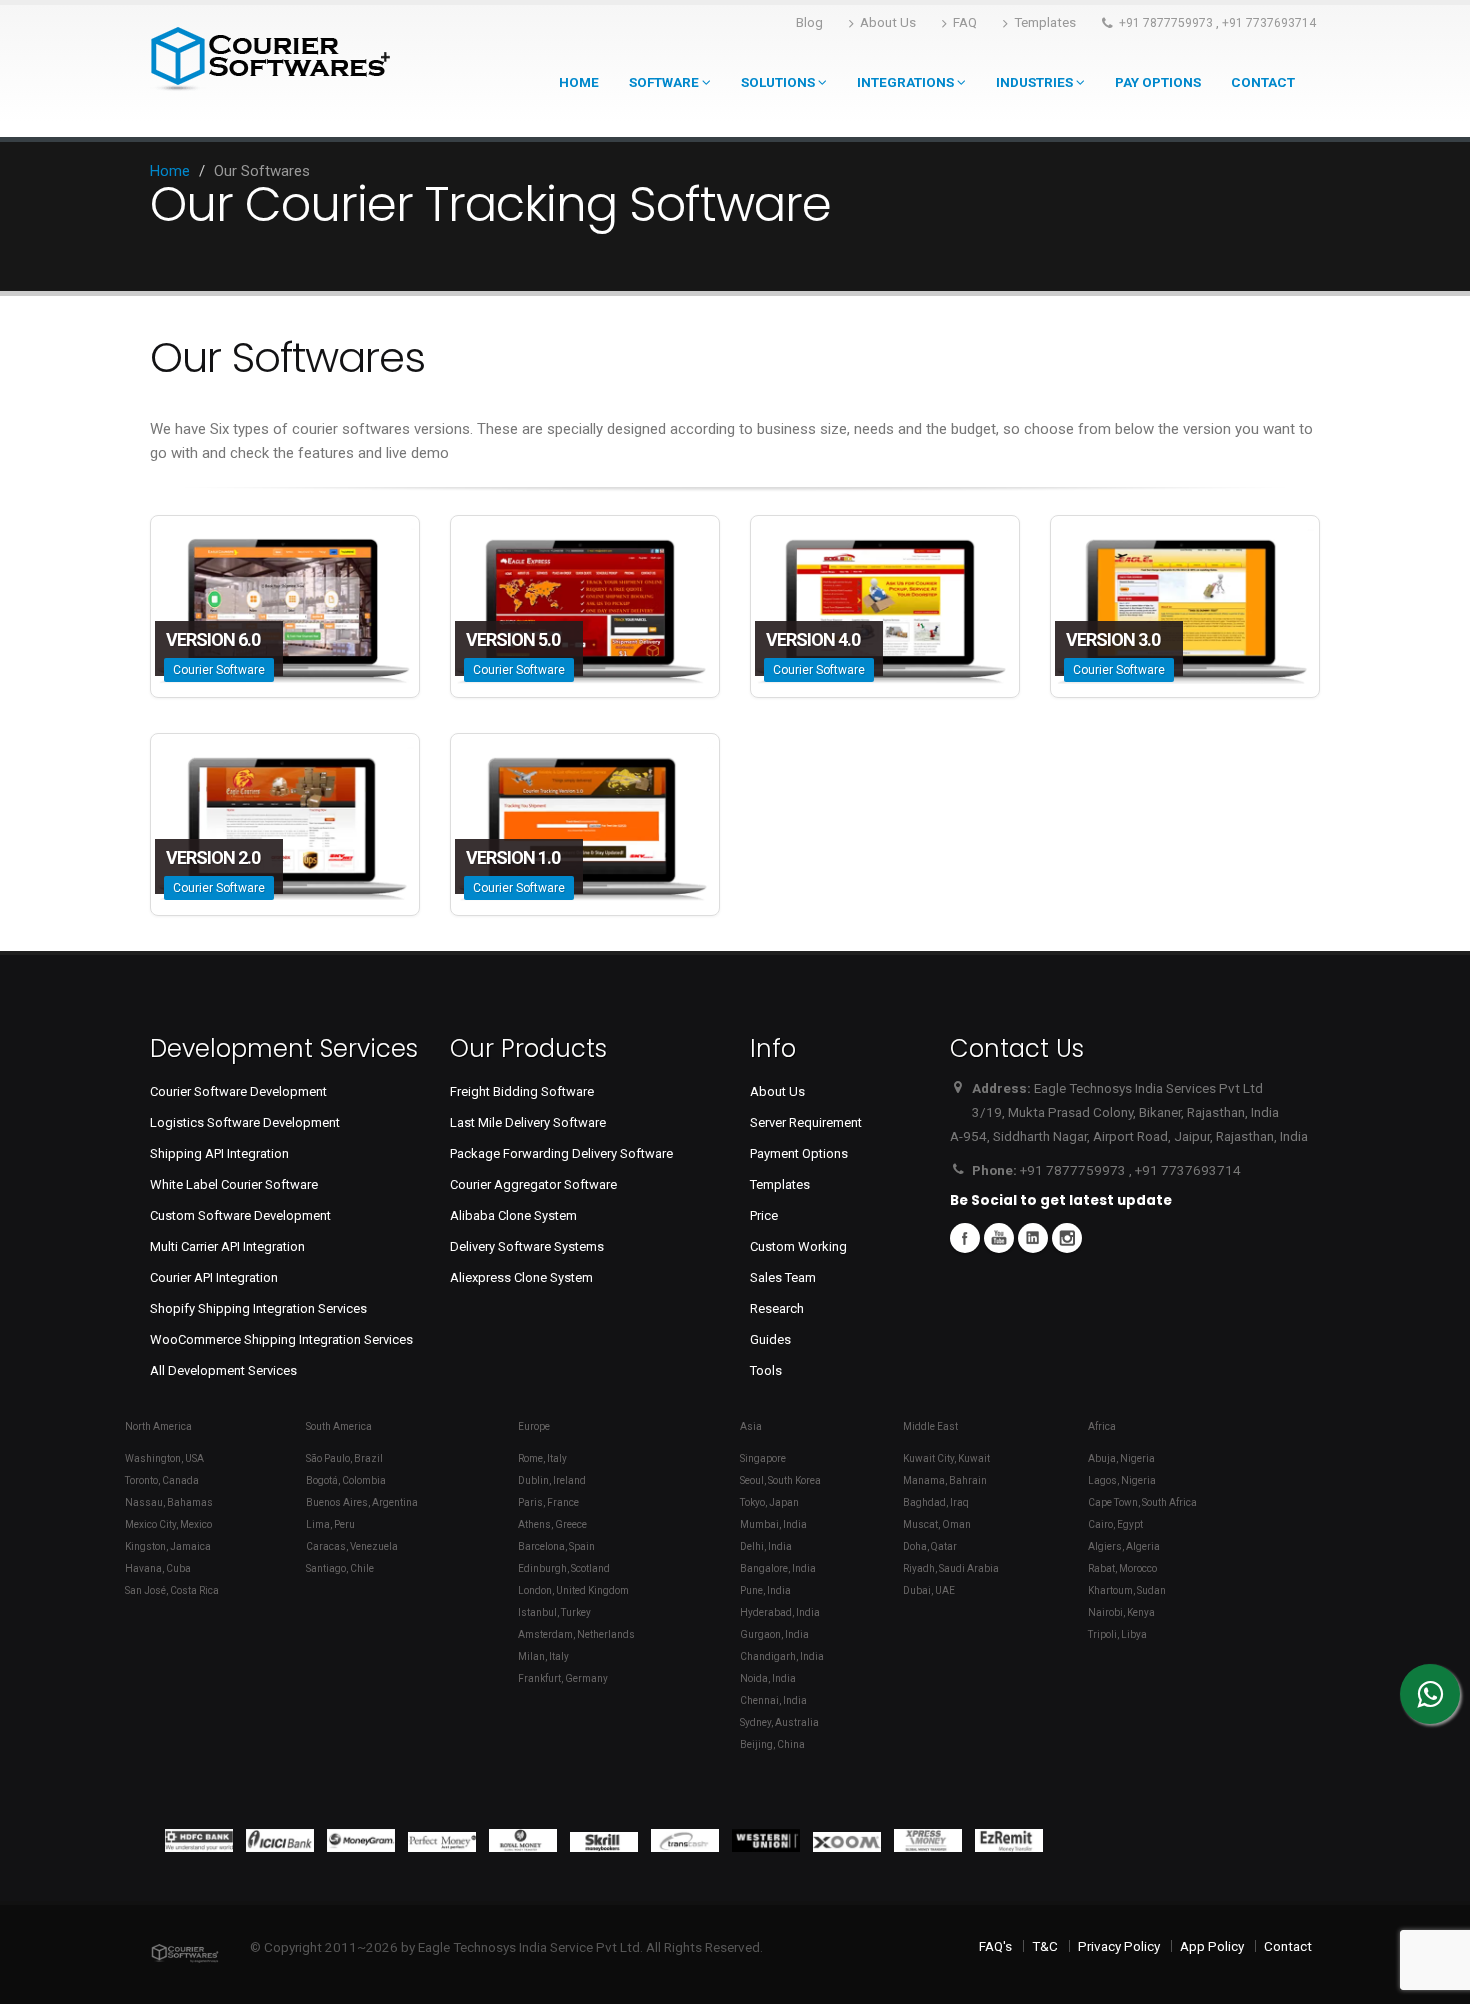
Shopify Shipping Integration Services (258, 1308)
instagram (1067, 1238)
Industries (1036, 82)
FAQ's (995, 1946)
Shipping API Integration (219, 1153)
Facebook (965, 1238)
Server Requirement (806, 1122)
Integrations (907, 82)
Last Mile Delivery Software (528, 1122)
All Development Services (223, 1370)
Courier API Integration (214, 1277)
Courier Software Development (238, 1091)
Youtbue (999, 1238)
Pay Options (1158, 82)
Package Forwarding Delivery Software (561, 1153)
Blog (809, 22)
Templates (1045, 22)
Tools (766, 1370)
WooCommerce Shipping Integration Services (281, 1339)
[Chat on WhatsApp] (1430, 1694)
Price (764, 1215)
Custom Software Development (240, 1215)
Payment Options (799, 1153)
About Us (888, 22)
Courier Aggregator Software (533, 1184)
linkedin (1033, 1238)
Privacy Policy (1119, 1946)
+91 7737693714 (1269, 23)
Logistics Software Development (245, 1122)
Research (777, 1308)
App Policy (1212, 1946)
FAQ (965, 22)
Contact (1263, 82)
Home (579, 82)
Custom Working (798, 1246)
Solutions (779, 82)
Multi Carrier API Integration (227, 1246)
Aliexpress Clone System (521, 1277)
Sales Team (783, 1277)
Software (665, 82)
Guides (770, 1339)
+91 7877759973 (1166, 23)
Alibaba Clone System (513, 1215)
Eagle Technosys (467, 1947)
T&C (1045, 1946)
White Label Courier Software (234, 1184)
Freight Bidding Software (522, 1091)
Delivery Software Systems (527, 1246)
